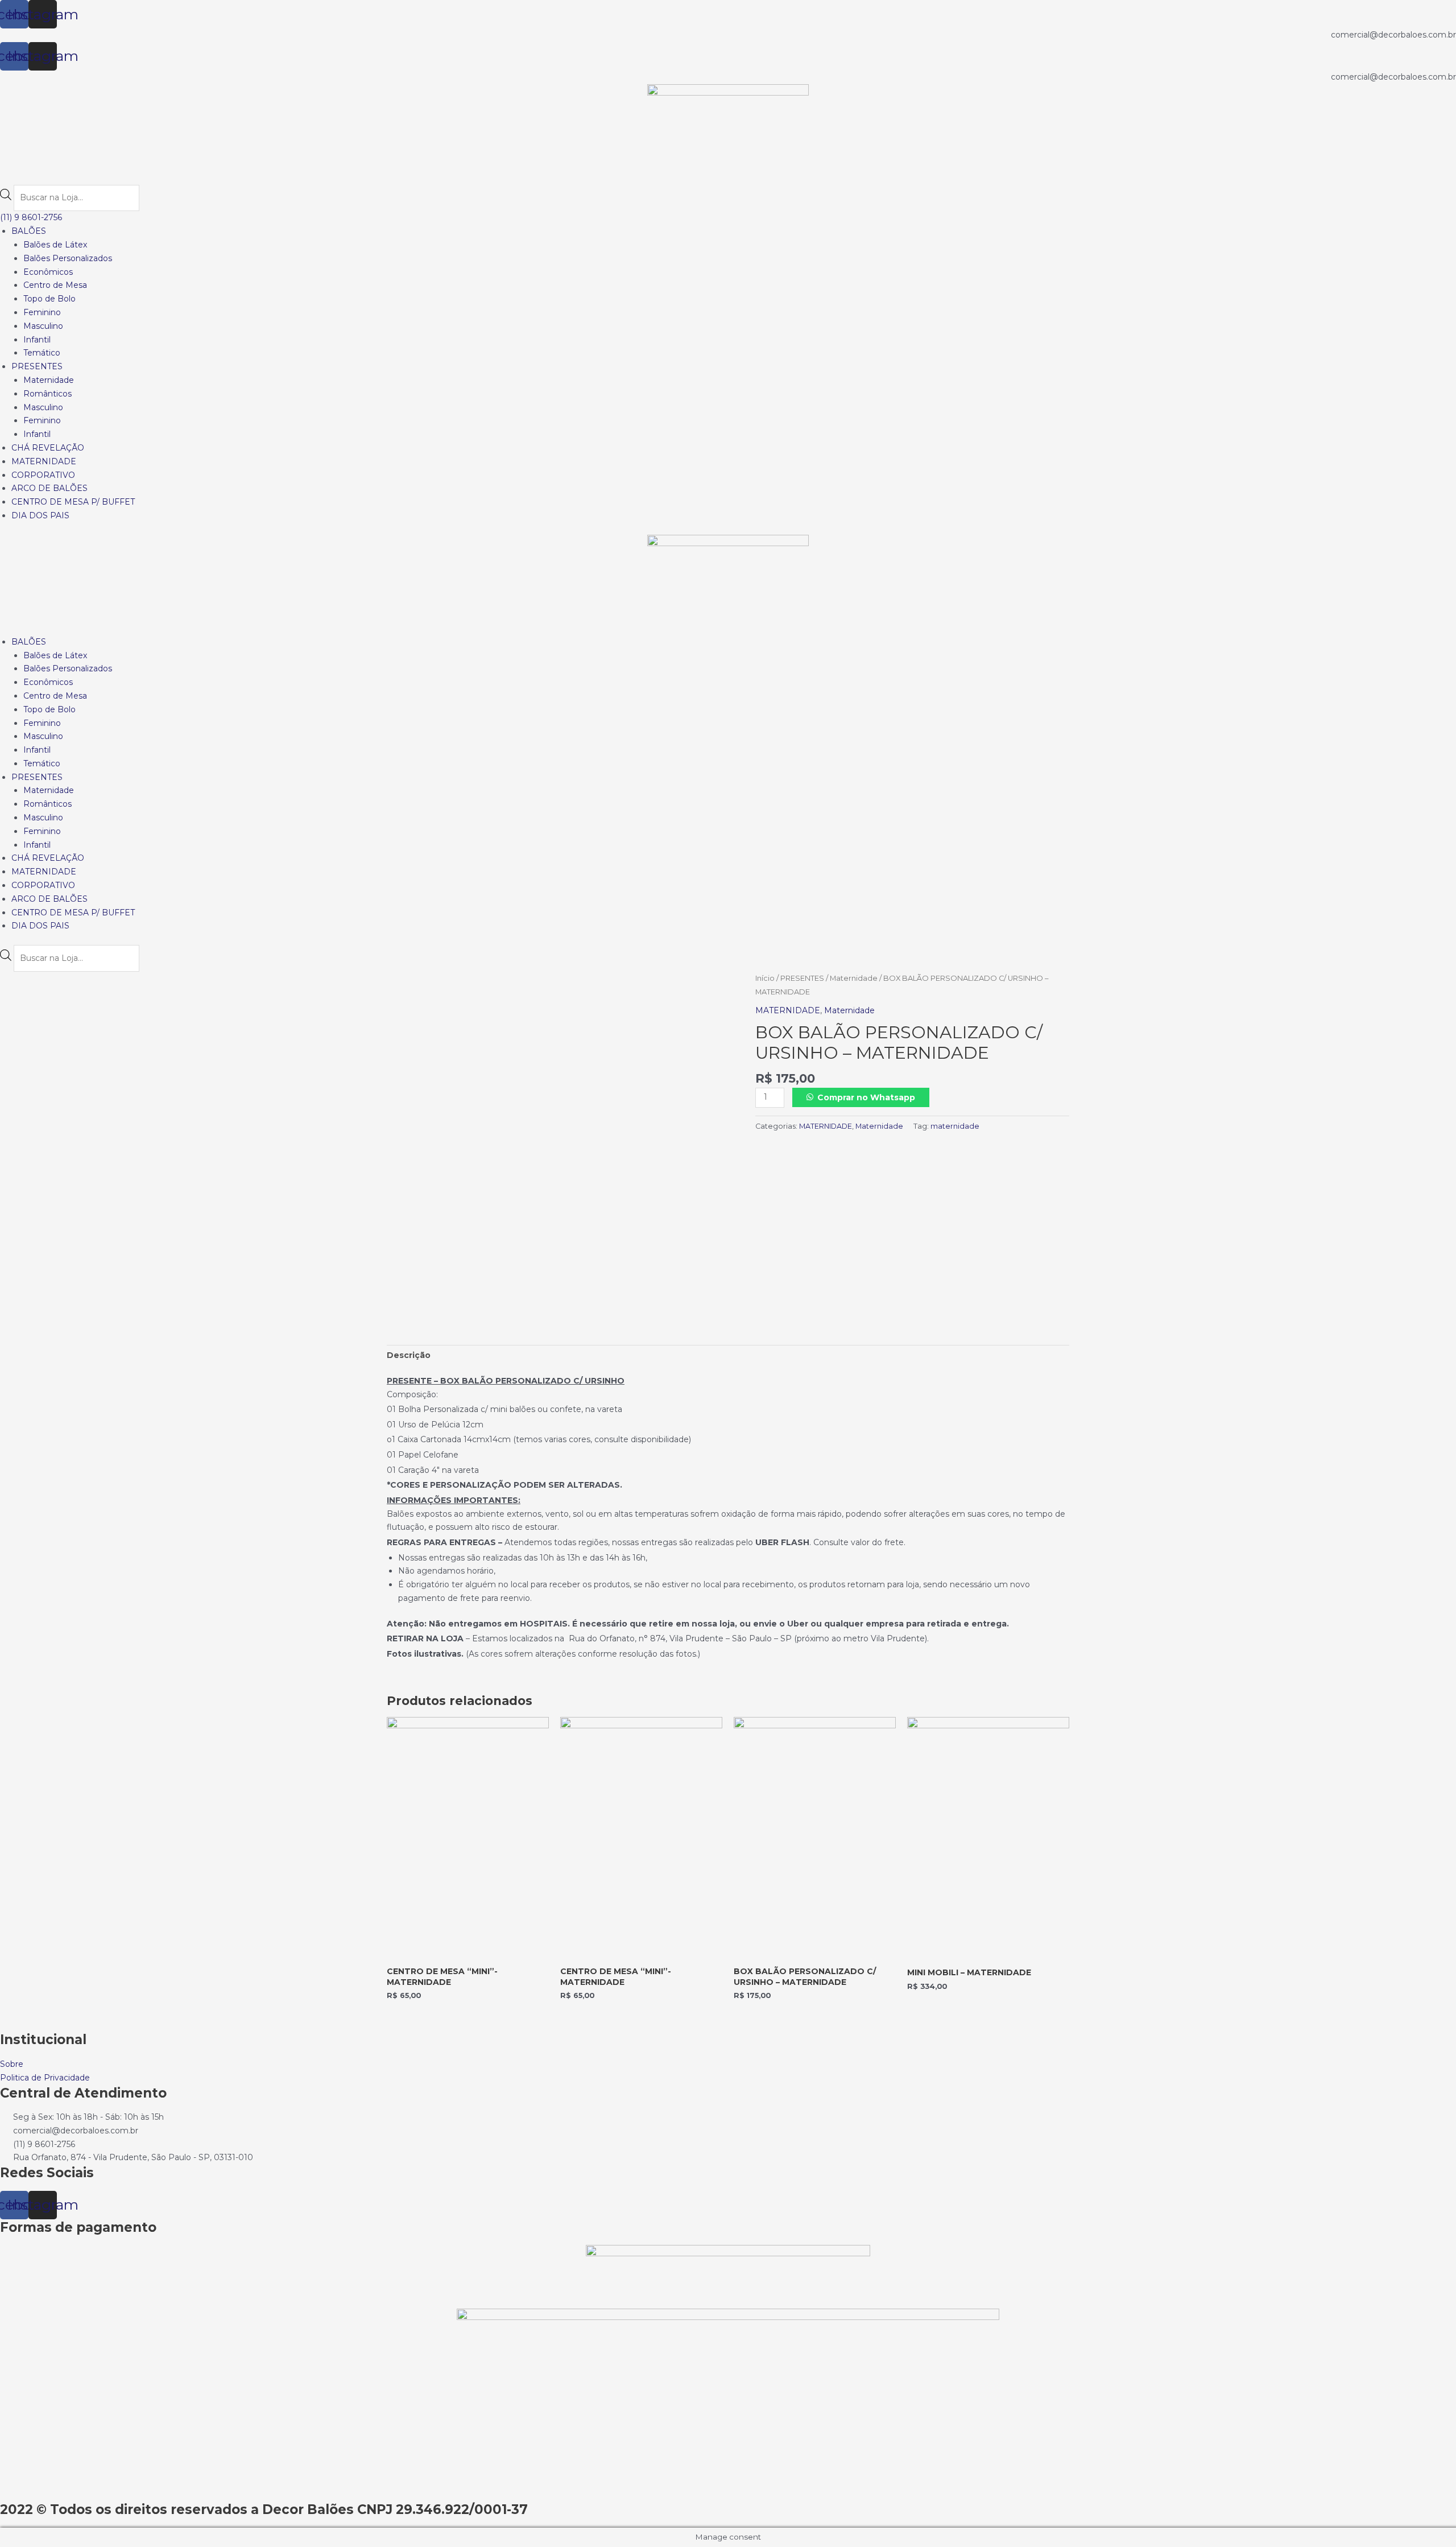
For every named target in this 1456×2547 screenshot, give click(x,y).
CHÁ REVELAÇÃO (48, 448)
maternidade (955, 1126)
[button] (31, 217)
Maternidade (49, 380)
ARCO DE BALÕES (49, 488)
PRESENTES (37, 366)
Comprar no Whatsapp (866, 1097)
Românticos (47, 394)
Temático (42, 353)
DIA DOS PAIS (40, 515)
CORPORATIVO (43, 475)
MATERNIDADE (44, 461)
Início (765, 978)
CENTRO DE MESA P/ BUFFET (73, 502)
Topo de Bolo (49, 299)
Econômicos (48, 272)
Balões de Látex (55, 245)
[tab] (409, 1356)
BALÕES (29, 231)
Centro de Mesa (55, 285)
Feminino (42, 312)
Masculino (43, 326)
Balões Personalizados (68, 258)
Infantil (37, 340)
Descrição (409, 1355)
